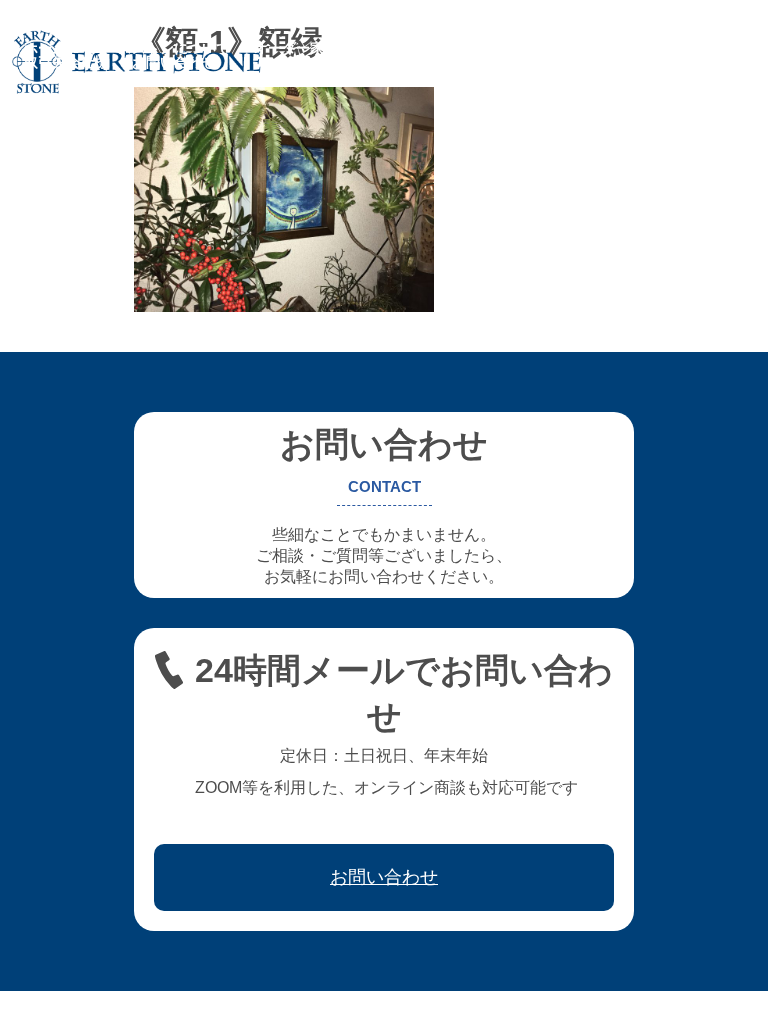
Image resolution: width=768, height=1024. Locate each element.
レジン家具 (533, 48)
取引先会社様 (66, 62)
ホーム (45, 48)
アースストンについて (160, 48)
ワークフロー (634, 48)
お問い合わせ (174, 62)
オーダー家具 (296, 48)
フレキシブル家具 (418, 48)
